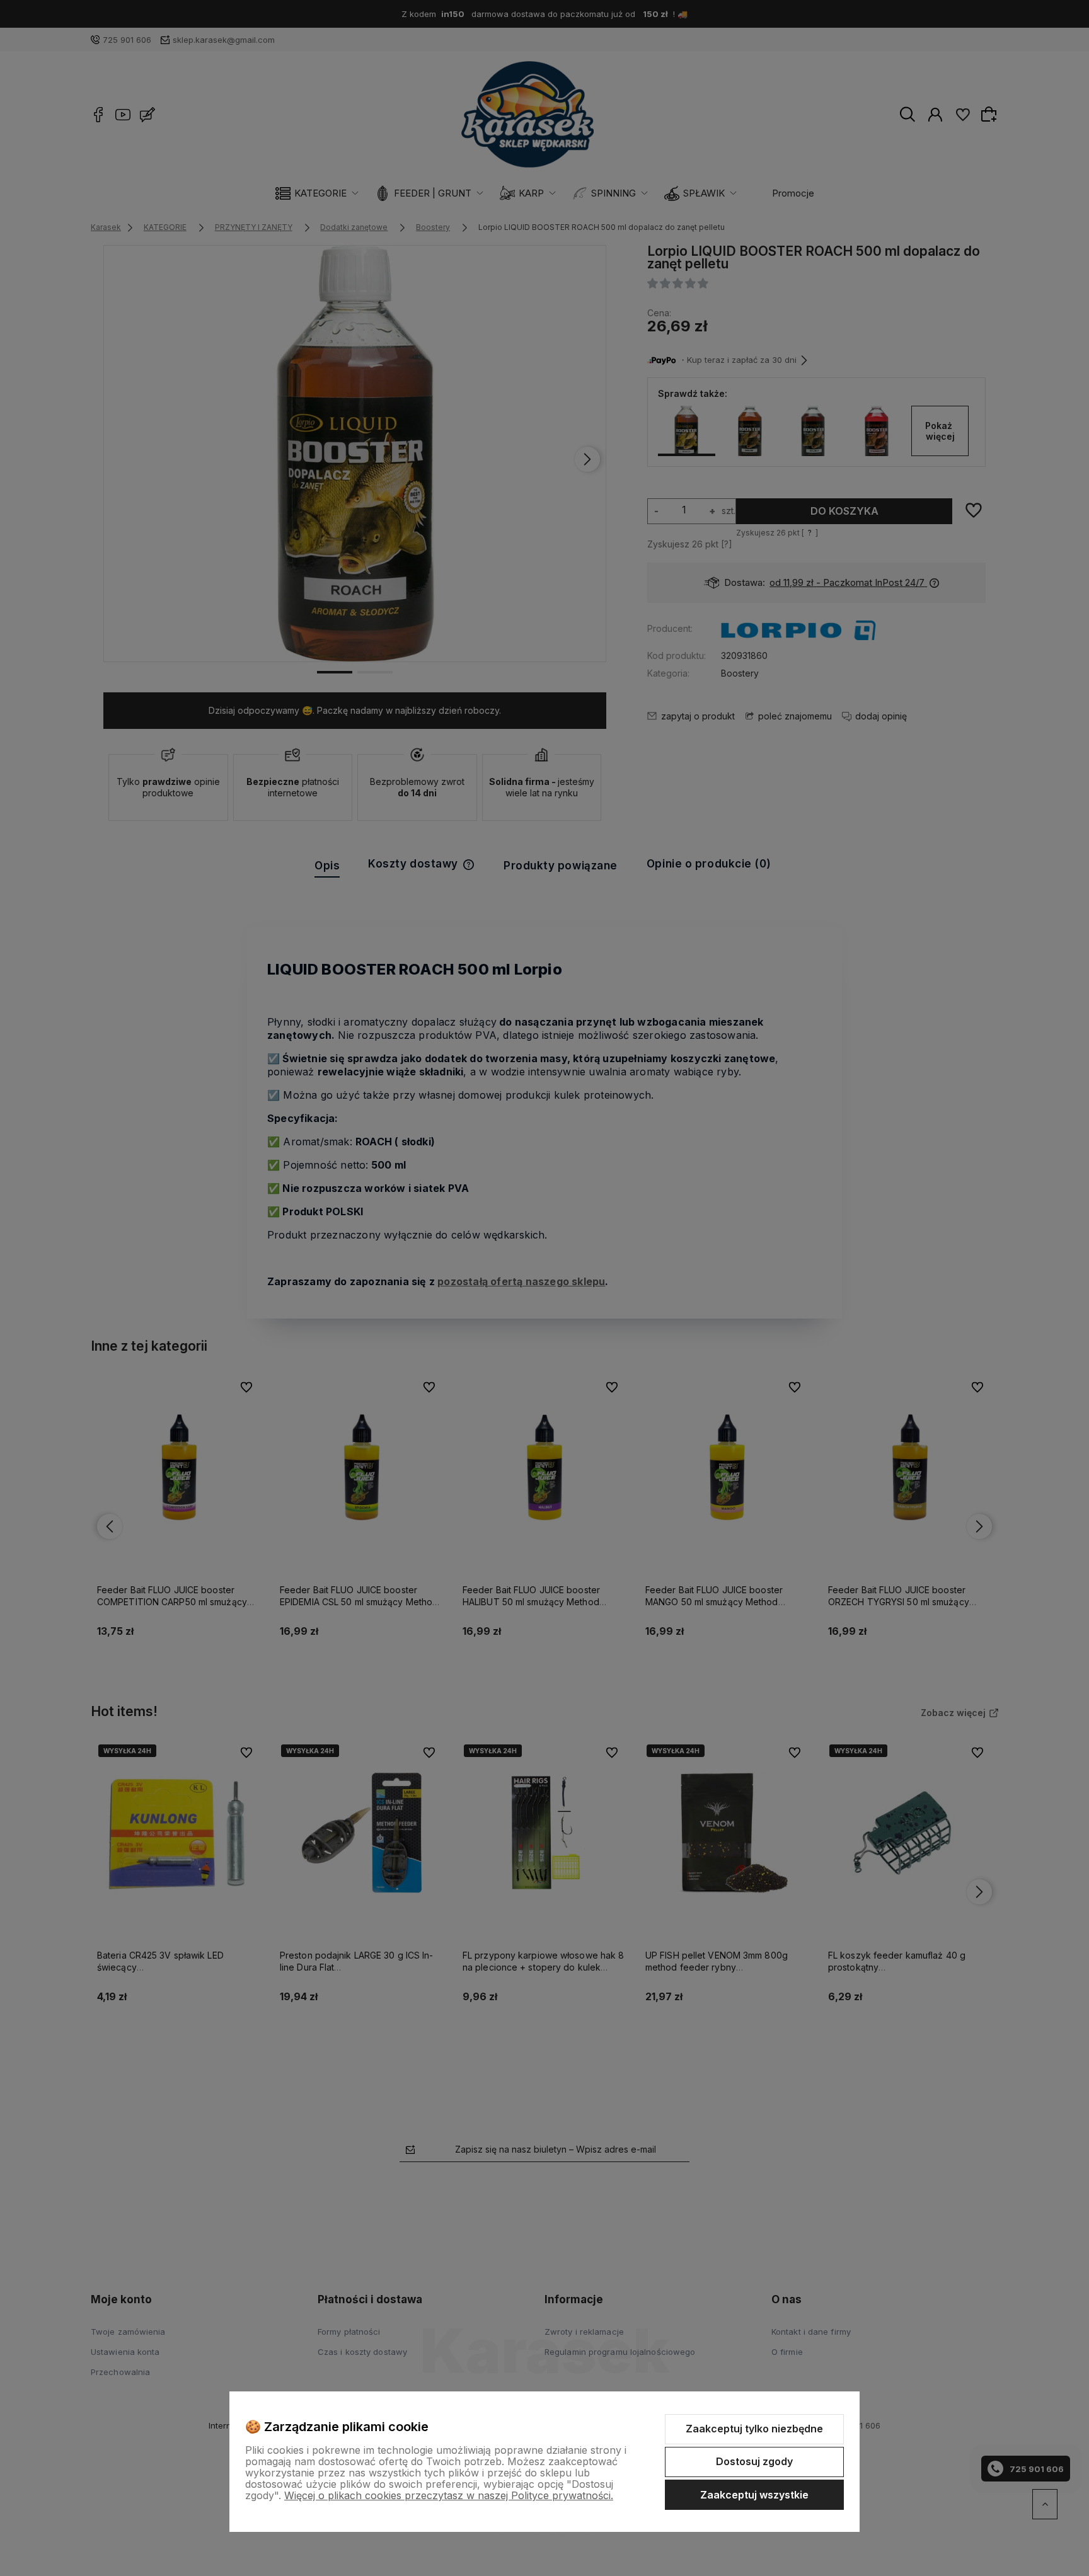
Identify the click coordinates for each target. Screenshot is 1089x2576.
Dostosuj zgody (754, 2461)
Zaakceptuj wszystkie (754, 2495)
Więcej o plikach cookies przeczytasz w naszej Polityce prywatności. (449, 2495)
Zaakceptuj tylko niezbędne (754, 2429)
